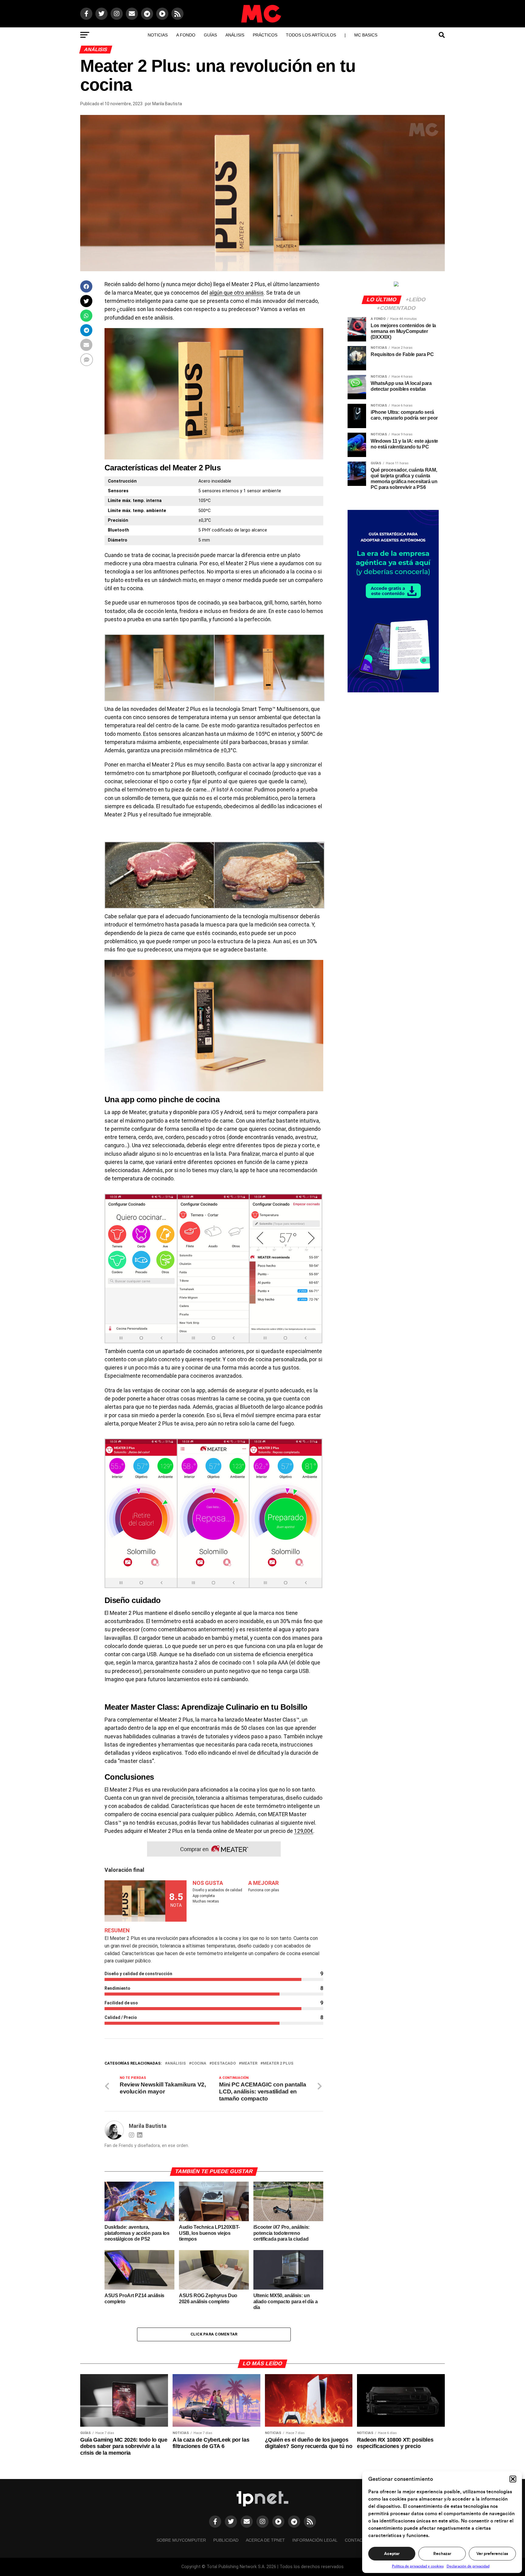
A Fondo (186, 35)
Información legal (315, 2540)
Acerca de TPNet (265, 2540)
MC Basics (366, 35)
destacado (224, 2064)
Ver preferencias (492, 2554)
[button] (513, 2479)
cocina (199, 2064)
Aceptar (392, 2554)
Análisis (235, 35)
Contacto (357, 2540)
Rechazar (442, 2554)
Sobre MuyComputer (181, 2540)
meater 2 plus (278, 2064)
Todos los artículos (311, 35)
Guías (210, 35)
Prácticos (265, 35)
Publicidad (226, 2540)
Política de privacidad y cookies (418, 2566)
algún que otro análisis (237, 293)
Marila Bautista (167, 104)
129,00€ (304, 1831)
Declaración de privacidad (468, 2566)
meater (249, 2064)
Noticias (158, 35)
